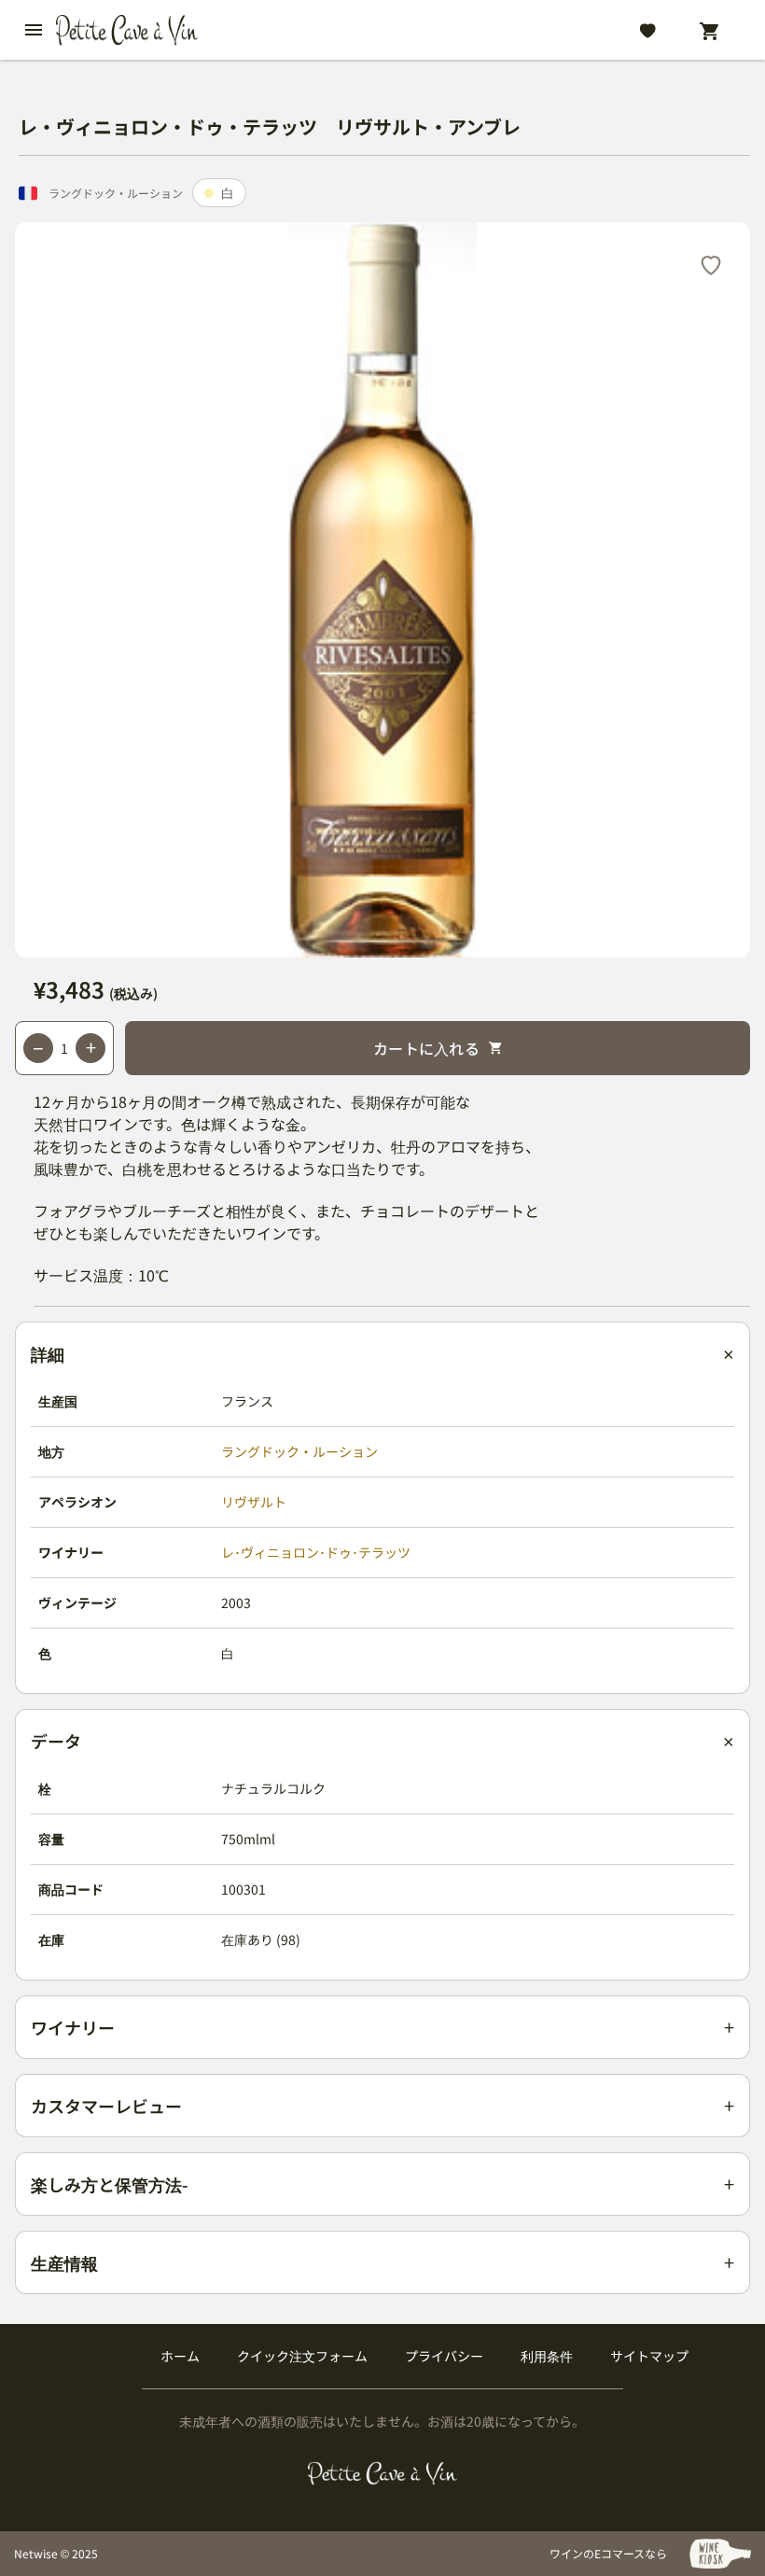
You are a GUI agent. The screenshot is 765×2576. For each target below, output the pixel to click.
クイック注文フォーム (302, 2356)
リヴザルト (254, 1502)
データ (56, 1741)
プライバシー (444, 2356)
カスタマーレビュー (106, 2106)
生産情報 (64, 2262)
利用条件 (547, 2356)
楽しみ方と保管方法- (110, 2184)
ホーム (180, 2356)
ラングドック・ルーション (299, 1451)
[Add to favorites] (711, 264)
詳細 (48, 1353)
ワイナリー (73, 2027)
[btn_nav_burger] (34, 30)
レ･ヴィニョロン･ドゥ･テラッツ (316, 1552)
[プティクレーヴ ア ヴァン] (383, 2473)
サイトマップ (649, 2356)
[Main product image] (382, 590)
